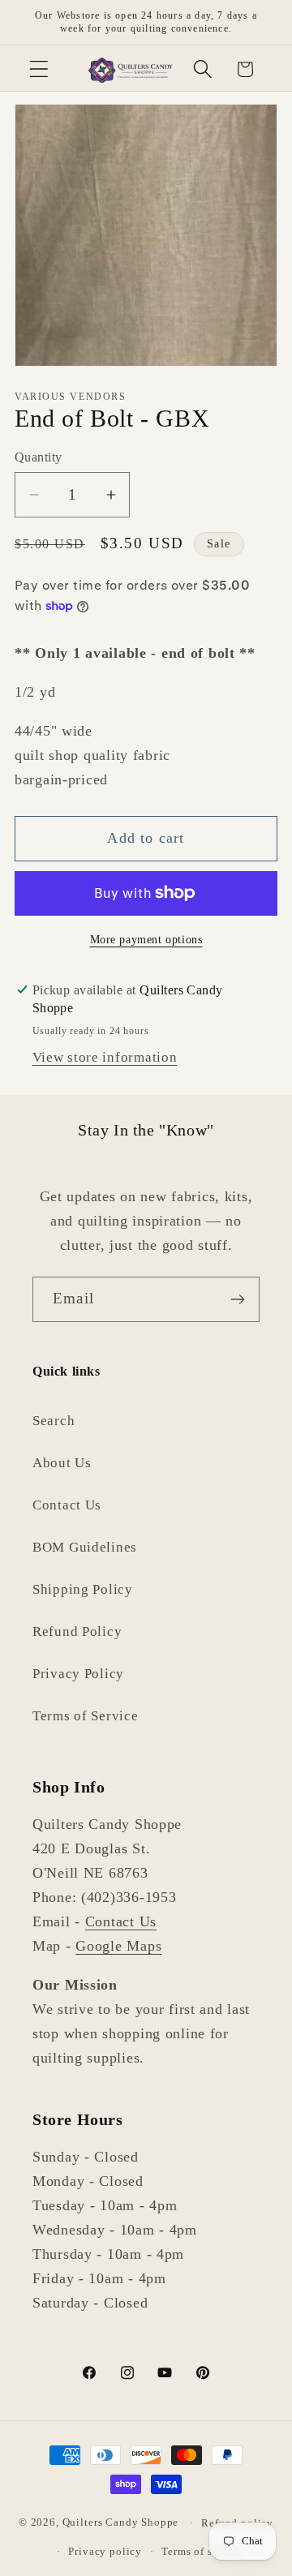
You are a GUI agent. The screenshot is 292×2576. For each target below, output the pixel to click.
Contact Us (67, 1505)
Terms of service (202, 2551)
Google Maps (118, 1946)
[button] (39, 69)
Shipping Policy (83, 1589)
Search (54, 1421)
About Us (62, 1463)
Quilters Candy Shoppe (121, 2523)
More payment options (146, 939)
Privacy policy (105, 2551)
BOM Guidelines (85, 1547)
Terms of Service (86, 1716)
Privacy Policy (78, 1674)
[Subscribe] (237, 1299)
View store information (105, 1057)
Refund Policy (77, 1631)
